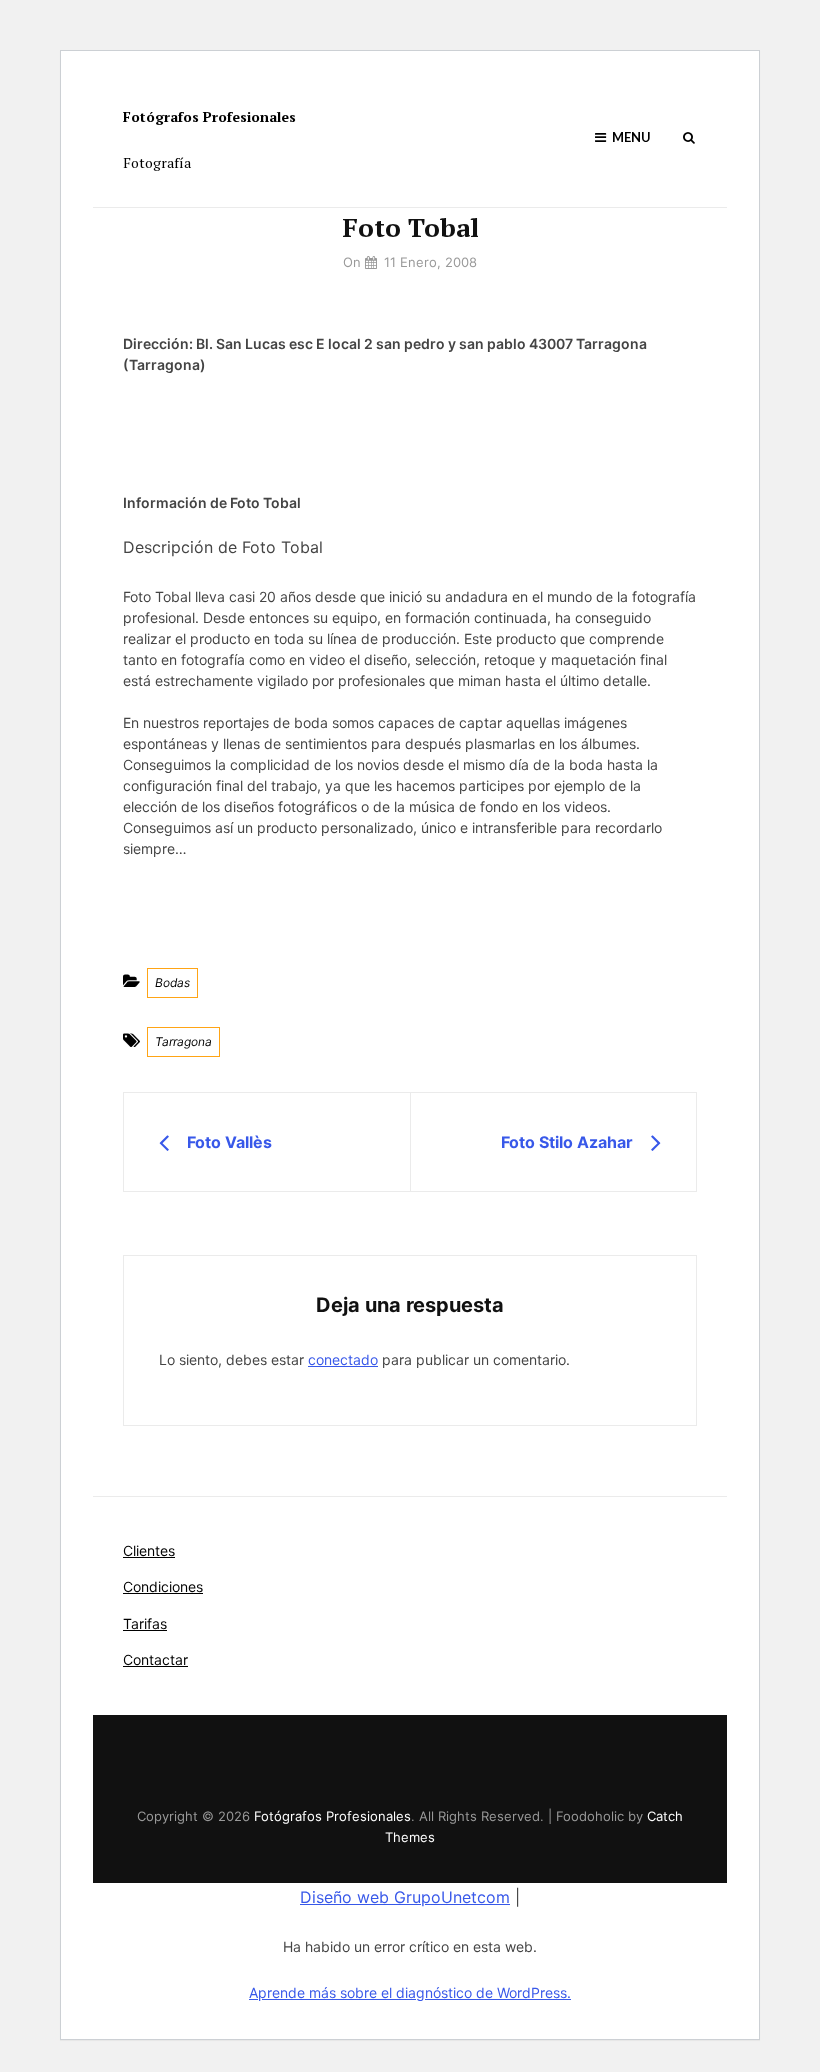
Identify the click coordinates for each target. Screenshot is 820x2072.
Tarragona (183, 1041)
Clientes (149, 1550)
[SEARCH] (689, 137)
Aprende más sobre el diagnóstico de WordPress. (410, 1992)
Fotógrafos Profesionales (209, 116)
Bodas (172, 982)
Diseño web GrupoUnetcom (405, 1897)
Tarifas (145, 1623)
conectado (343, 1359)
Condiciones (163, 1586)
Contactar (155, 1659)
